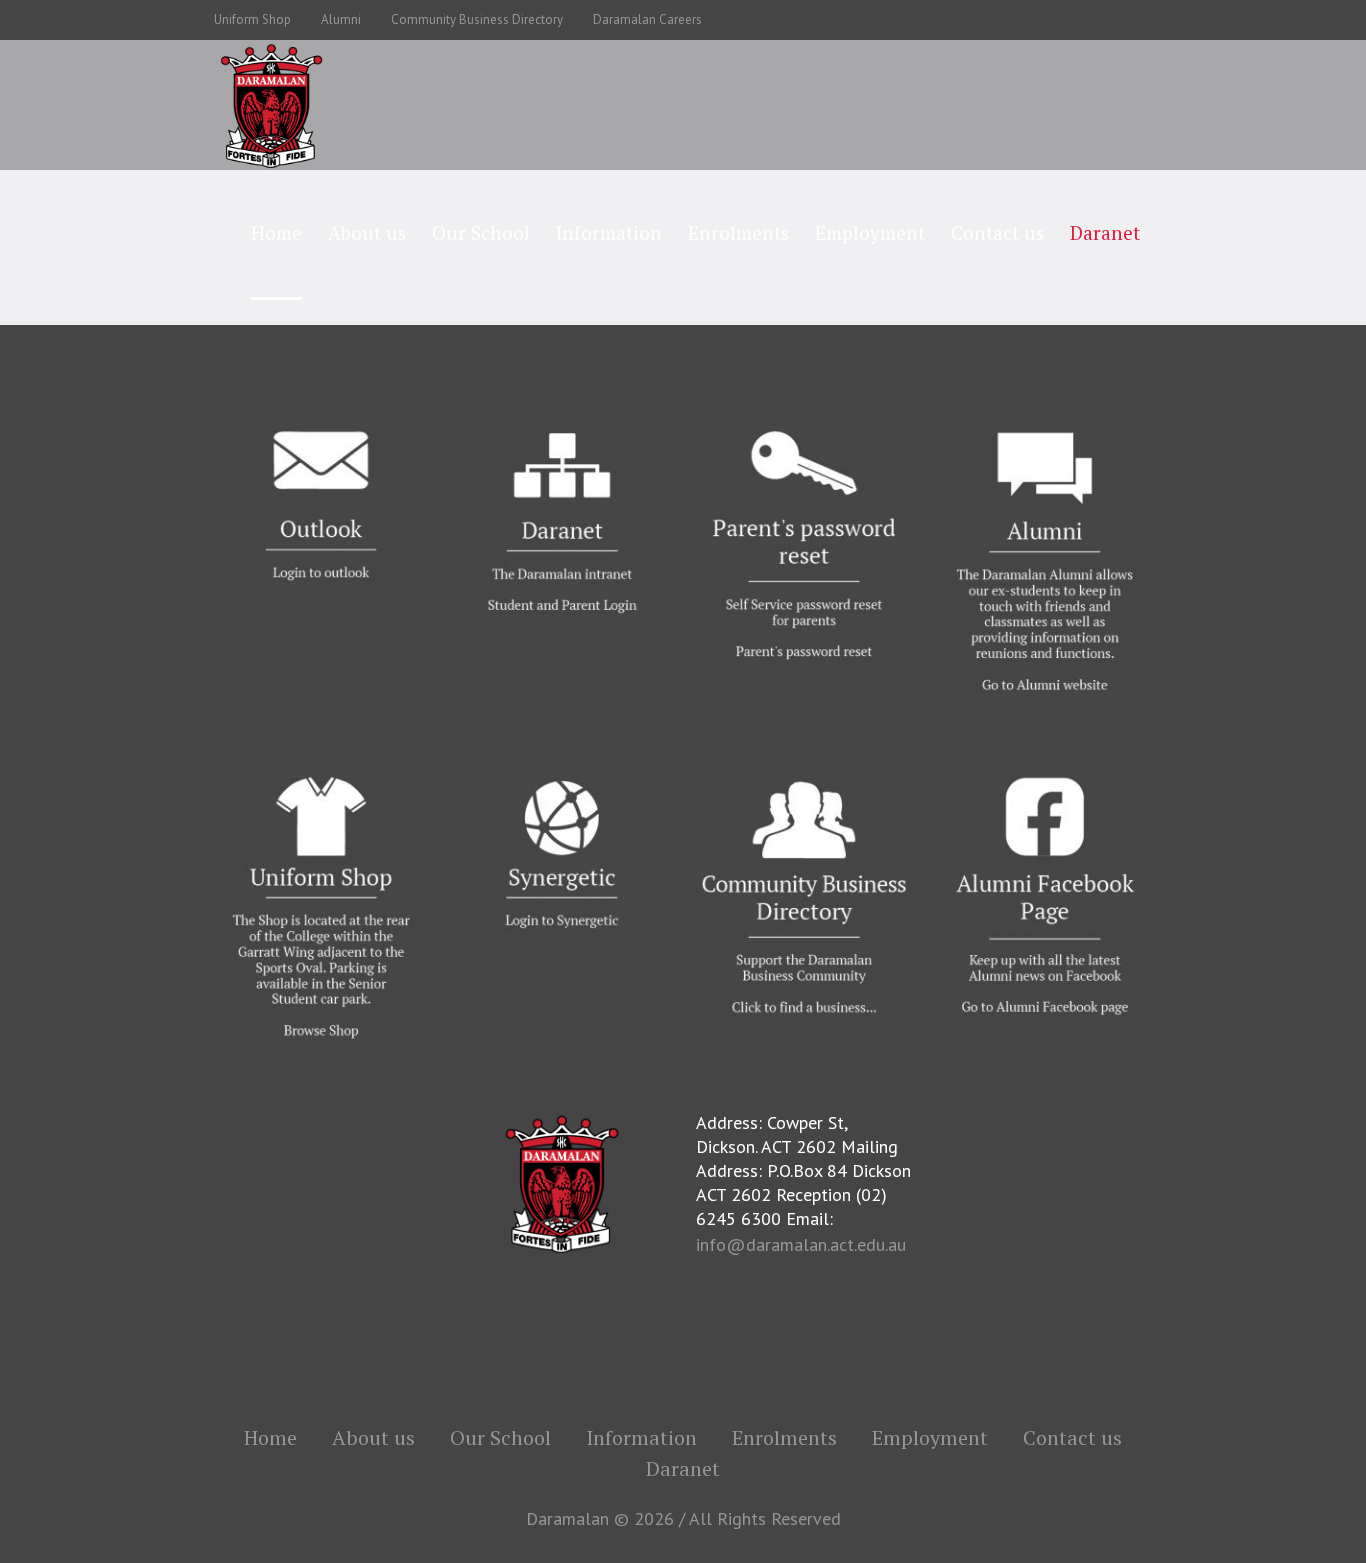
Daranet (683, 1469)
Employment (930, 1438)
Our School (500, 1438)
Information (641, 1438)
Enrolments (784, 1438)
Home (270, 1438)
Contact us (1072, 1438)
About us (373, 1438)
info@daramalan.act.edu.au (801, 1244)
